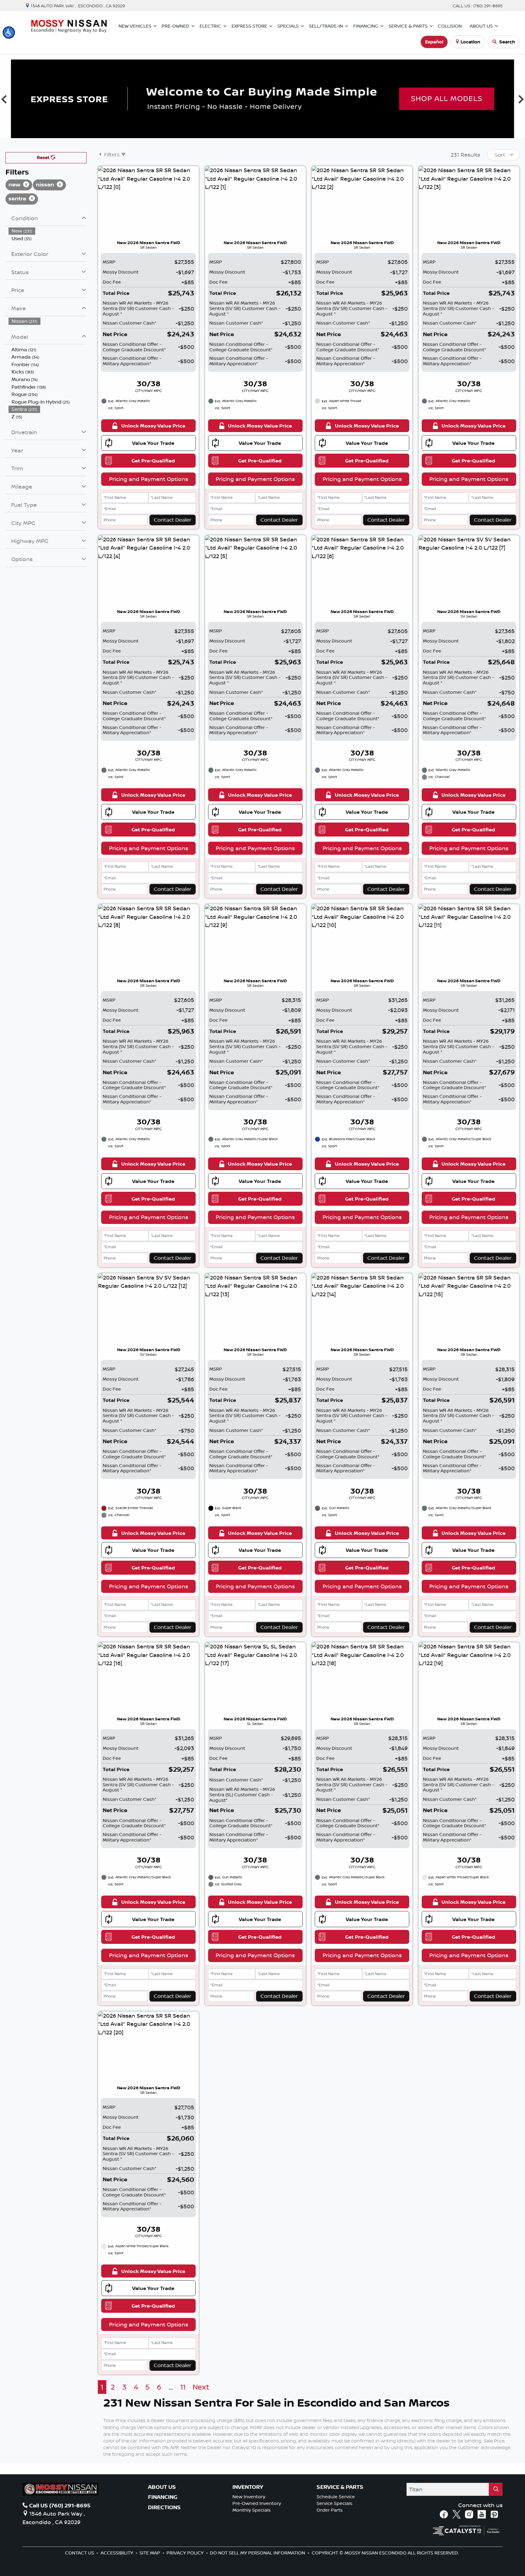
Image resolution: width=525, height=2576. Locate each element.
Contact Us (80, 2553)
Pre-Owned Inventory (257, 2503)
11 (183, 2387)
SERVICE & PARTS (340, 2487)
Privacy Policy (186, 2553)
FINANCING (163, 2497)
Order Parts (330, 2510)
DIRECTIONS (164, 2507)
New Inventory (249, 2497)
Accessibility (117, 2553)
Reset (44, 157)
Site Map (150, 2553)
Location (470, 42)
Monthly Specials (252, 2510)
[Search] (496, 2489)
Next (201, 2387)
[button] (9, 32)
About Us (162, 2487)
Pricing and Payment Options (149, 479)
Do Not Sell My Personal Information (258, 2553)
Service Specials (335, 2503)
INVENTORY (248, 2487)
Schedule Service (336, 2497)
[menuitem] (48, 231)
